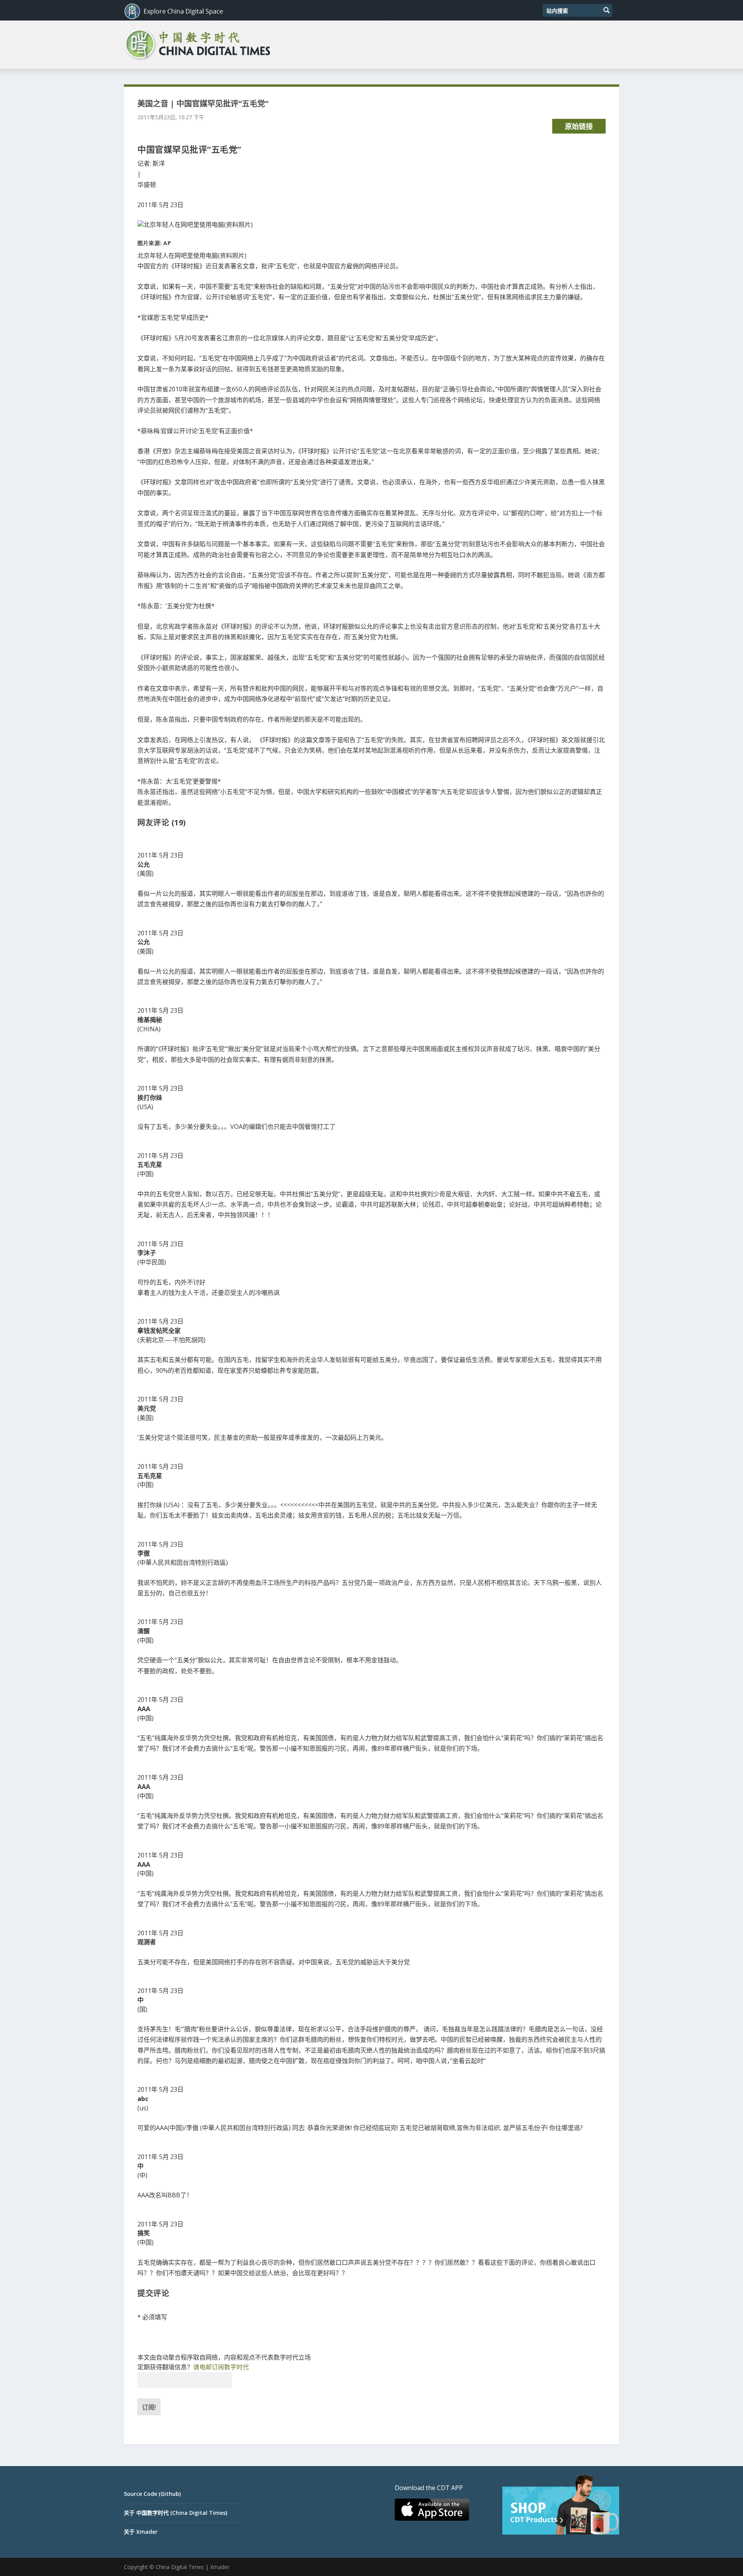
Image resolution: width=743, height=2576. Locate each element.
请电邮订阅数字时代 (221, 2367)
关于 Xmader (141, 2532)
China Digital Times (180, 2567)
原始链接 (579, 126)
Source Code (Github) (152, 2494)
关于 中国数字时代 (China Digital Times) (175, 2513)
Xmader (220, 2567)
